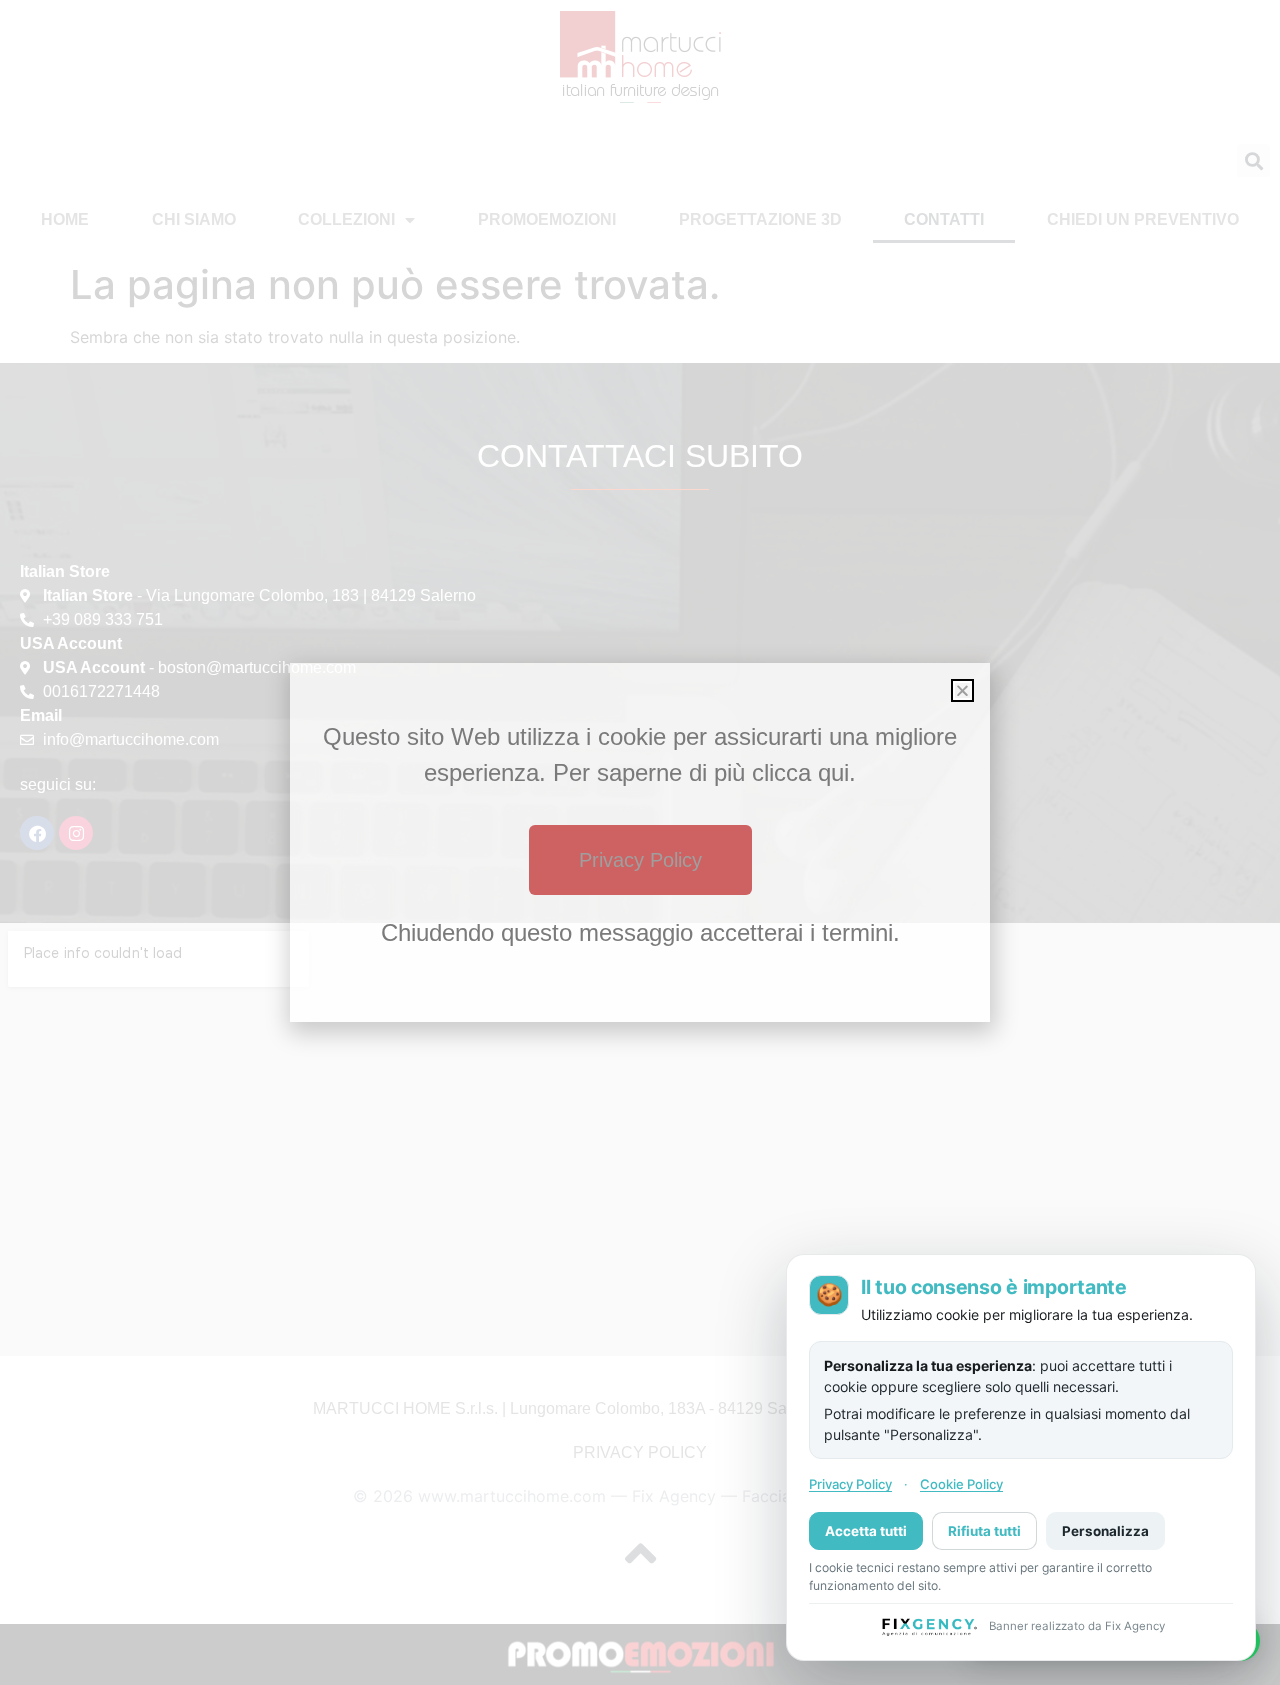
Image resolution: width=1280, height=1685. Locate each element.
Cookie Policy (961, 1484)
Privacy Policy (850, 1484)
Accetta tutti (866, 1530)
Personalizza (1105, 1530)
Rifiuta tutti (984, 1530)
